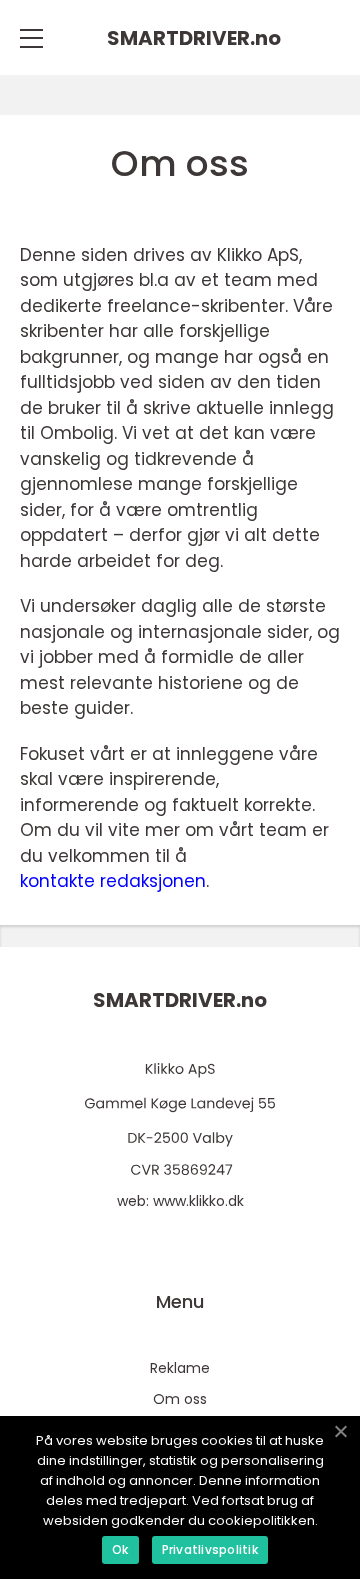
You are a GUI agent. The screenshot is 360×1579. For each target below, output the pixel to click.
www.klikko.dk (198, 1201)
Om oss (180, 1399)
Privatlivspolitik (210, 1549)
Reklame (180, 1368)
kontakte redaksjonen (113, 881)
